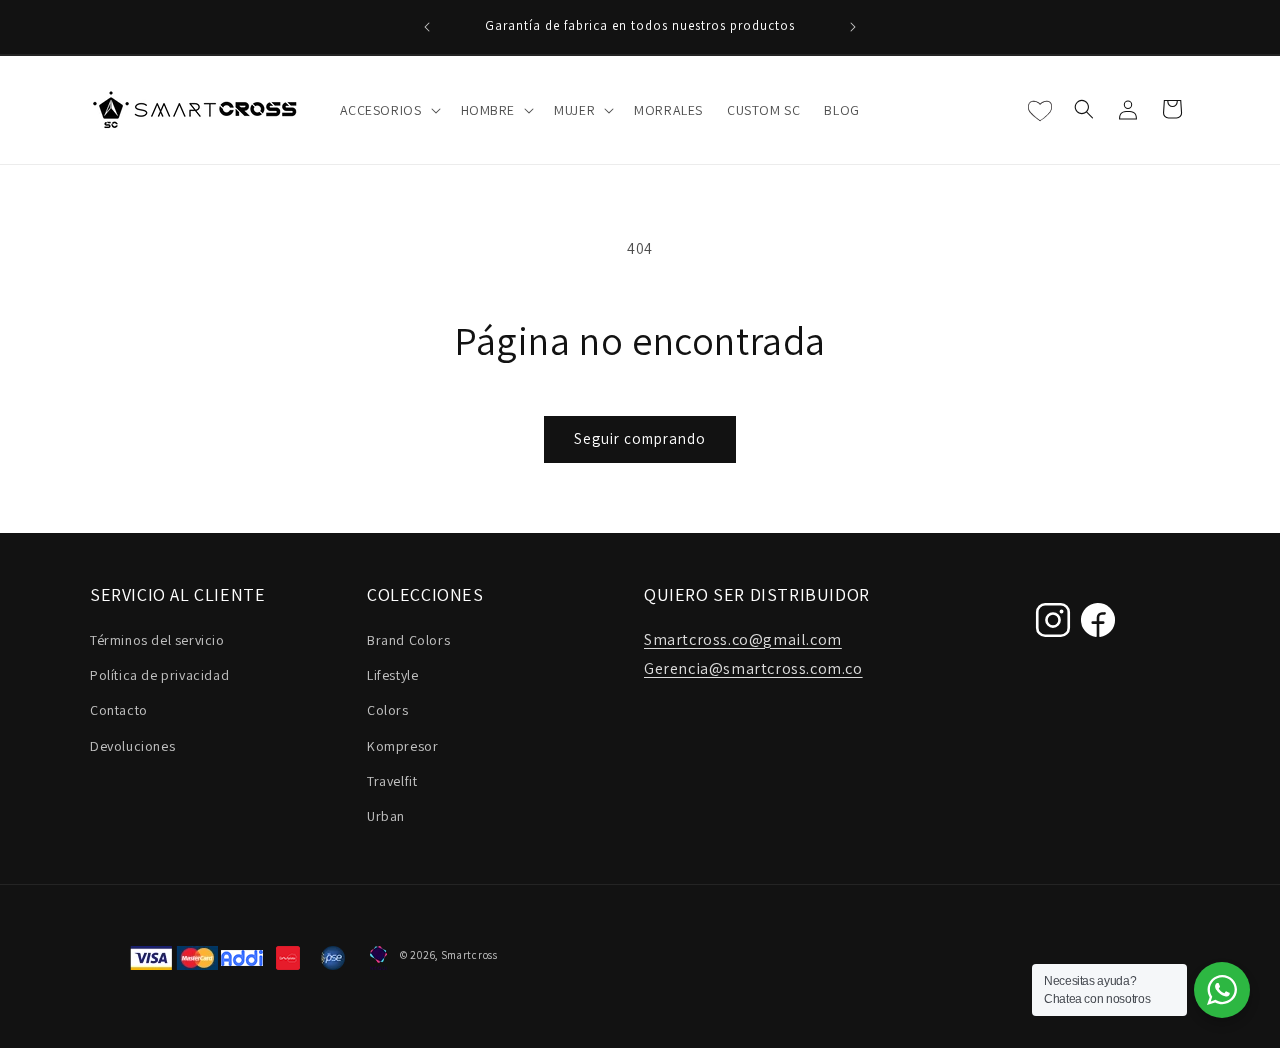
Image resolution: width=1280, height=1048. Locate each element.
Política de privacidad (159, 675)
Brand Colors (408, 640)
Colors (388, 710)
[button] (388, 110)
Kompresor (402, 746)
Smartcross (469, 955)
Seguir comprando (640, 438)
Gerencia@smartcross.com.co (753, 668)
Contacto (119, 710)
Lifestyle (392, 675)
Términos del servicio (157, 640)
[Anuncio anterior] (427, 27)
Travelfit (392, 781)
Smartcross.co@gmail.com (743, 639)
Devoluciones (132, 746)
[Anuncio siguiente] (853, 27)
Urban (386, 816)
